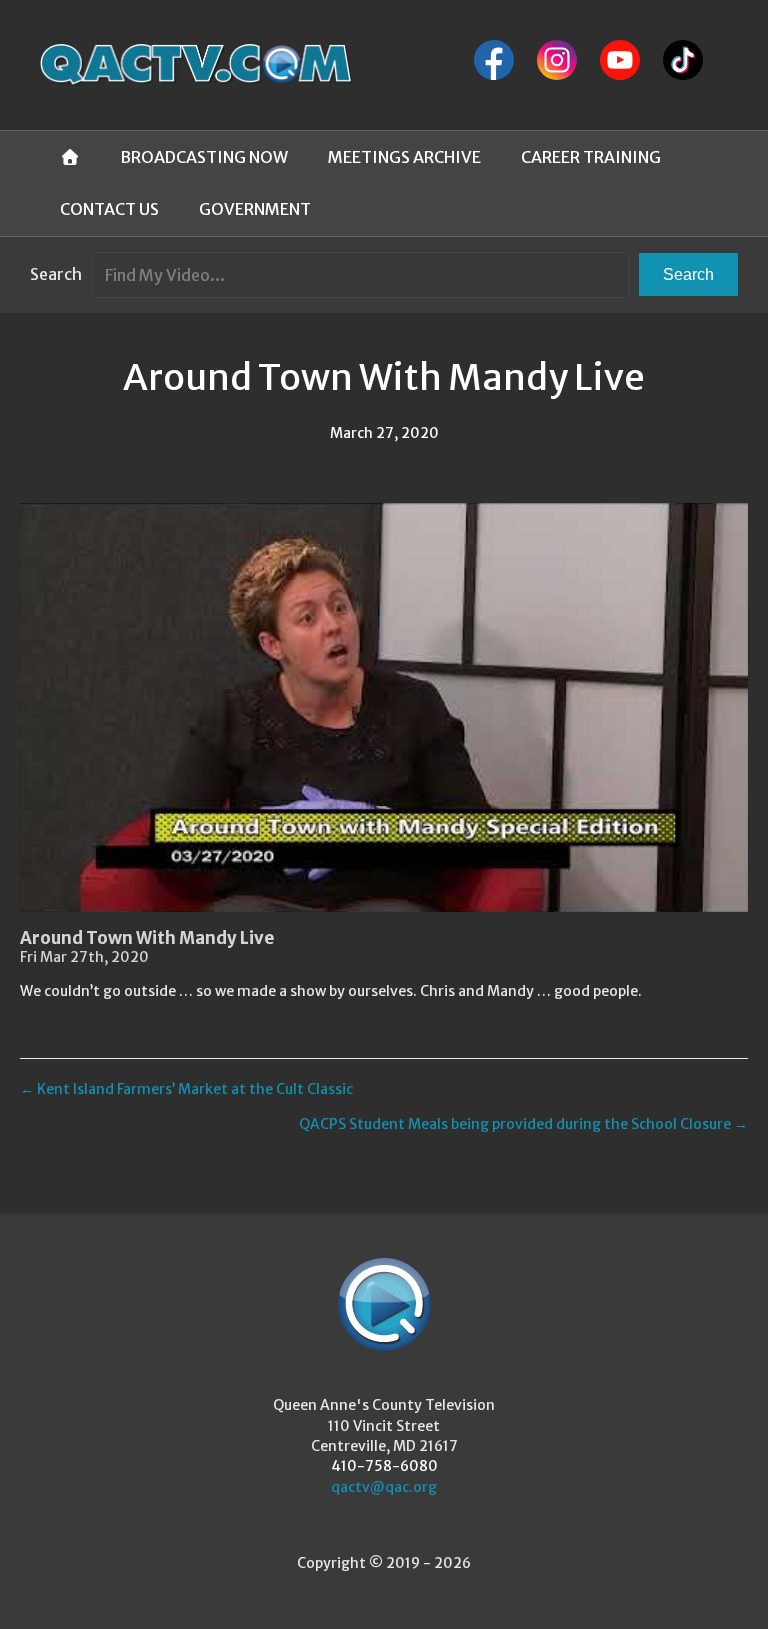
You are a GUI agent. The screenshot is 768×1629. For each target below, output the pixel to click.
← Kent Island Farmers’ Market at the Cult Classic (186, 1089)
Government (255, 209)
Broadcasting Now (204, 157)
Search (56, 274)
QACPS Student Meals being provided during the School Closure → (523, 1124)
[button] (688, 274)
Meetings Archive (404, 157)
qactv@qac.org (384, 1487)
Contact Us (109, 209)
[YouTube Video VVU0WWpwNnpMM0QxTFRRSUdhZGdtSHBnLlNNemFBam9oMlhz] (384, 707)
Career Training (591, 157)
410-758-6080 (384, 1466)
